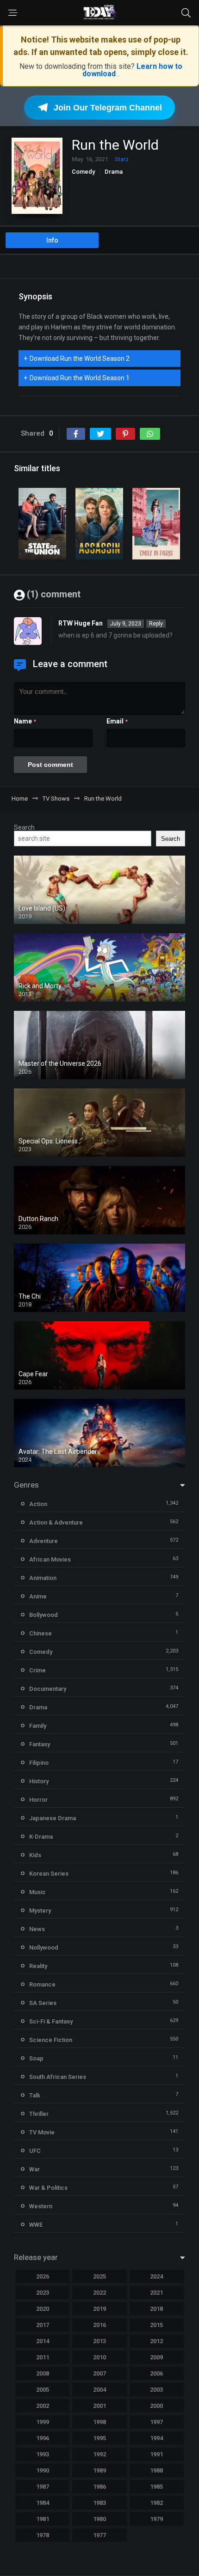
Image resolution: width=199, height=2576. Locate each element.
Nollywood (44, 1947)
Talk (35, 2095)
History (39, 1781)
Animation (43, 1578)
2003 (156, 2390)
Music (37, 1892)
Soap (36, 2058)
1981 (43, 2519)
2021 (156, 2293)
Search (24, 827)
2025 (99, 2276)
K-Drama (41, 1837)
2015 (156, 2325)
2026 (43, 2276)
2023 (43, 2293)
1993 (43, 2454)
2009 (156, 2357)
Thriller (39, 2114)
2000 (156, 2406)
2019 (99, 2309)
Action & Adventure (56, 1522)
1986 (99, 2487)
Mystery (40, 1911)
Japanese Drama (53, 1818)
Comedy (83, 172)
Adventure (44, 1541)
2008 (43, 2373)
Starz (122, 159)
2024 (156, 2276)
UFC (35, 2151)
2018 (156, 2309)
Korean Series (49, 1874)
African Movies (50, 1559)
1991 (156, 2454)
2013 (99, 2341)
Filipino (39, 1763)
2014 (43, 2341)
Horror (38, 1800)
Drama (114, 172)
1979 (156, 2519)
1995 (99, 2438)
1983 (99, 2503)
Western (41, 2206)
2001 (99, 2406)
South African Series (58, 2077)
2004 (99, 2390)
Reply (156, 624)
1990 (43, 2470)
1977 (99, 2535)
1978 (43, 2535)
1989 (99, 2470)
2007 (99, 2373)
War (34, 2169)
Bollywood (44, 1615)
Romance (42, 1984)
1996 (43, 2438)
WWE (36, 2225)
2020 (43, 2309)
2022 (99, 2293)
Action (38, 1504)
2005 (43, 2390)
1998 (99, 2422)
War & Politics (48, 2188)
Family (38, 1726)
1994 (156, 2438)
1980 (99, 2519)
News (37, 1929)
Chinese (40, 1633)
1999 (43, 2422)
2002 (43, 2406)
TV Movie (42, 2132)
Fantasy (40, 1744)
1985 (156, 2487)
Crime (37, 1670)
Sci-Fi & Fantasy (51, 2021)
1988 (156, 2470)
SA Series (43, 2003)
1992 (99, 2454)
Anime (38, 1596)
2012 (156, 2341)
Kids (35, 1855)
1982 (156, 2503)
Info (52, 240)
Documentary (48, 1689)
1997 (156, 2422)
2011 (43, 2357)
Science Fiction (51, 2040)
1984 (43, 2503)
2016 (99, 2325)
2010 (99, 2357)
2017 (43, 2325)
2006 (156, 2373)
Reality (38, 1966)
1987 (43, 2487)
